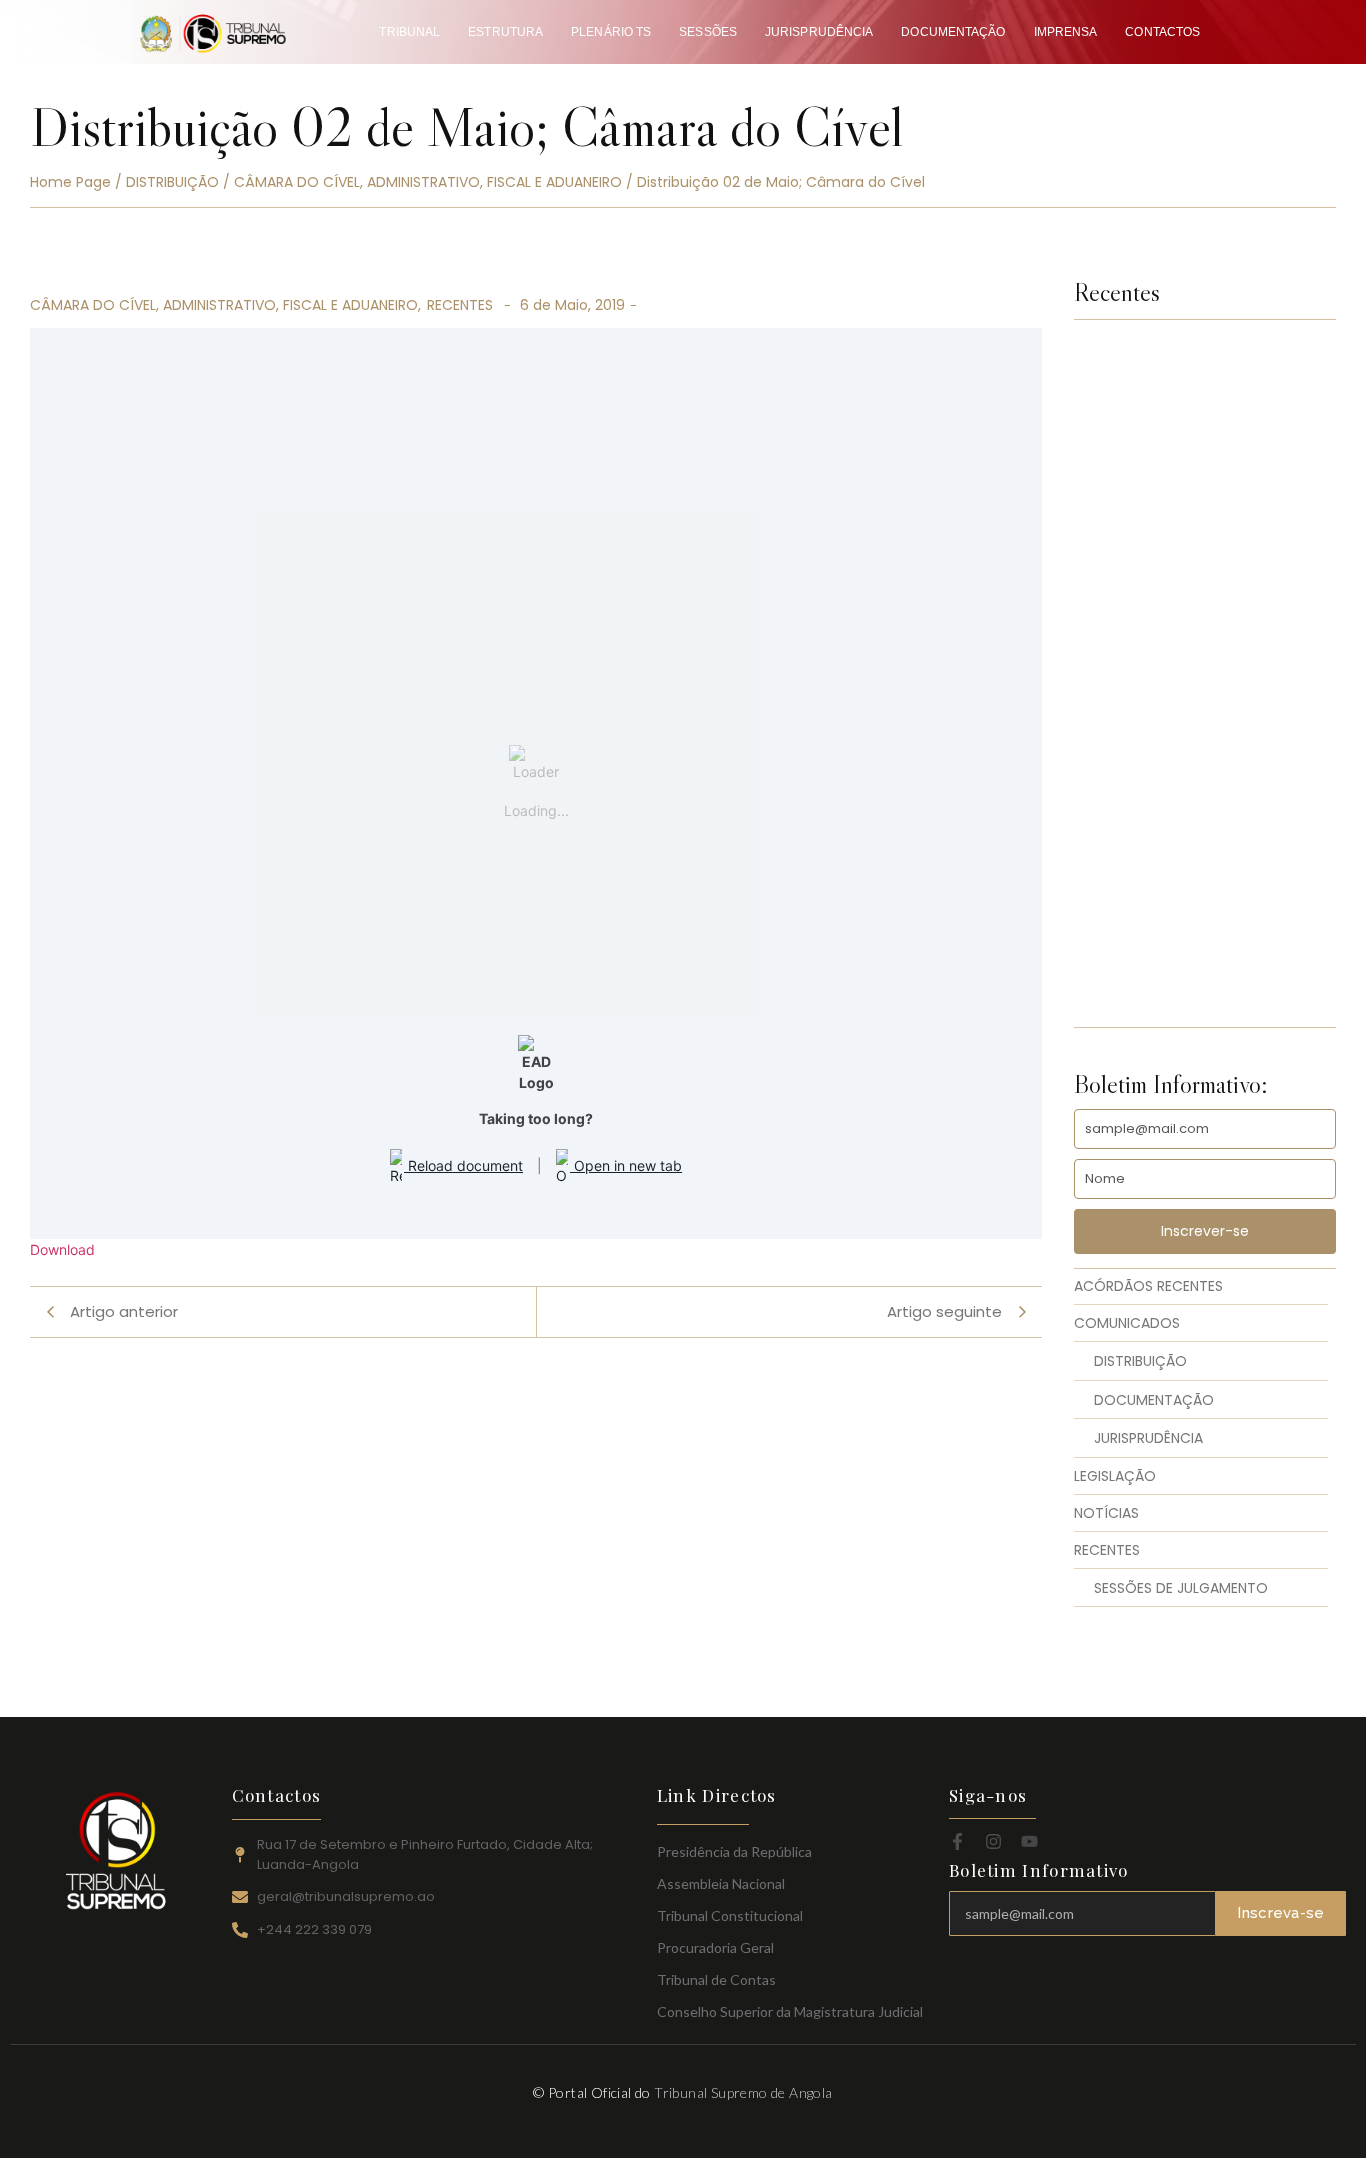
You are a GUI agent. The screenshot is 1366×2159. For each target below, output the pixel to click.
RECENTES (460, 305)
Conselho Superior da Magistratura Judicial (790, 2011)
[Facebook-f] (957, 1841)
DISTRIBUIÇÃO (172, 182)
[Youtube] (1029, 1841)
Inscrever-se (1205, 1231)
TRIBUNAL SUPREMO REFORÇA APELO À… (1193, 824)
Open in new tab (626, 1165)
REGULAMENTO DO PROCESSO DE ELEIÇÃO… (1193, 678)
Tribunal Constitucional (730, 1915)
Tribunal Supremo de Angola (743, 2092)
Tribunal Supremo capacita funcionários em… (1198, 970)
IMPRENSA (1066, 32)
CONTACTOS (1162, 32)
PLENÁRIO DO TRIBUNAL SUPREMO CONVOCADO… (1172, 460)
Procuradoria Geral (715, 1947)
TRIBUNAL (409, 32)
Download (62, 1249)
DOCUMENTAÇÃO (953, 32)
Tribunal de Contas (716, 1979)
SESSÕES (708, 32)
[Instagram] (993, 1841)
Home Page (70, 182)
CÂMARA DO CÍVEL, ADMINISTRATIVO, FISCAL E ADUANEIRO (428, 182)
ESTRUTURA (505, 32)
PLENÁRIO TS (611, 32)
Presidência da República (734, 1851)
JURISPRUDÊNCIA (819, 32)
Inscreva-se (1280, 1913)
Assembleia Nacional (721, 1883)
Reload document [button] (463, 1165)
